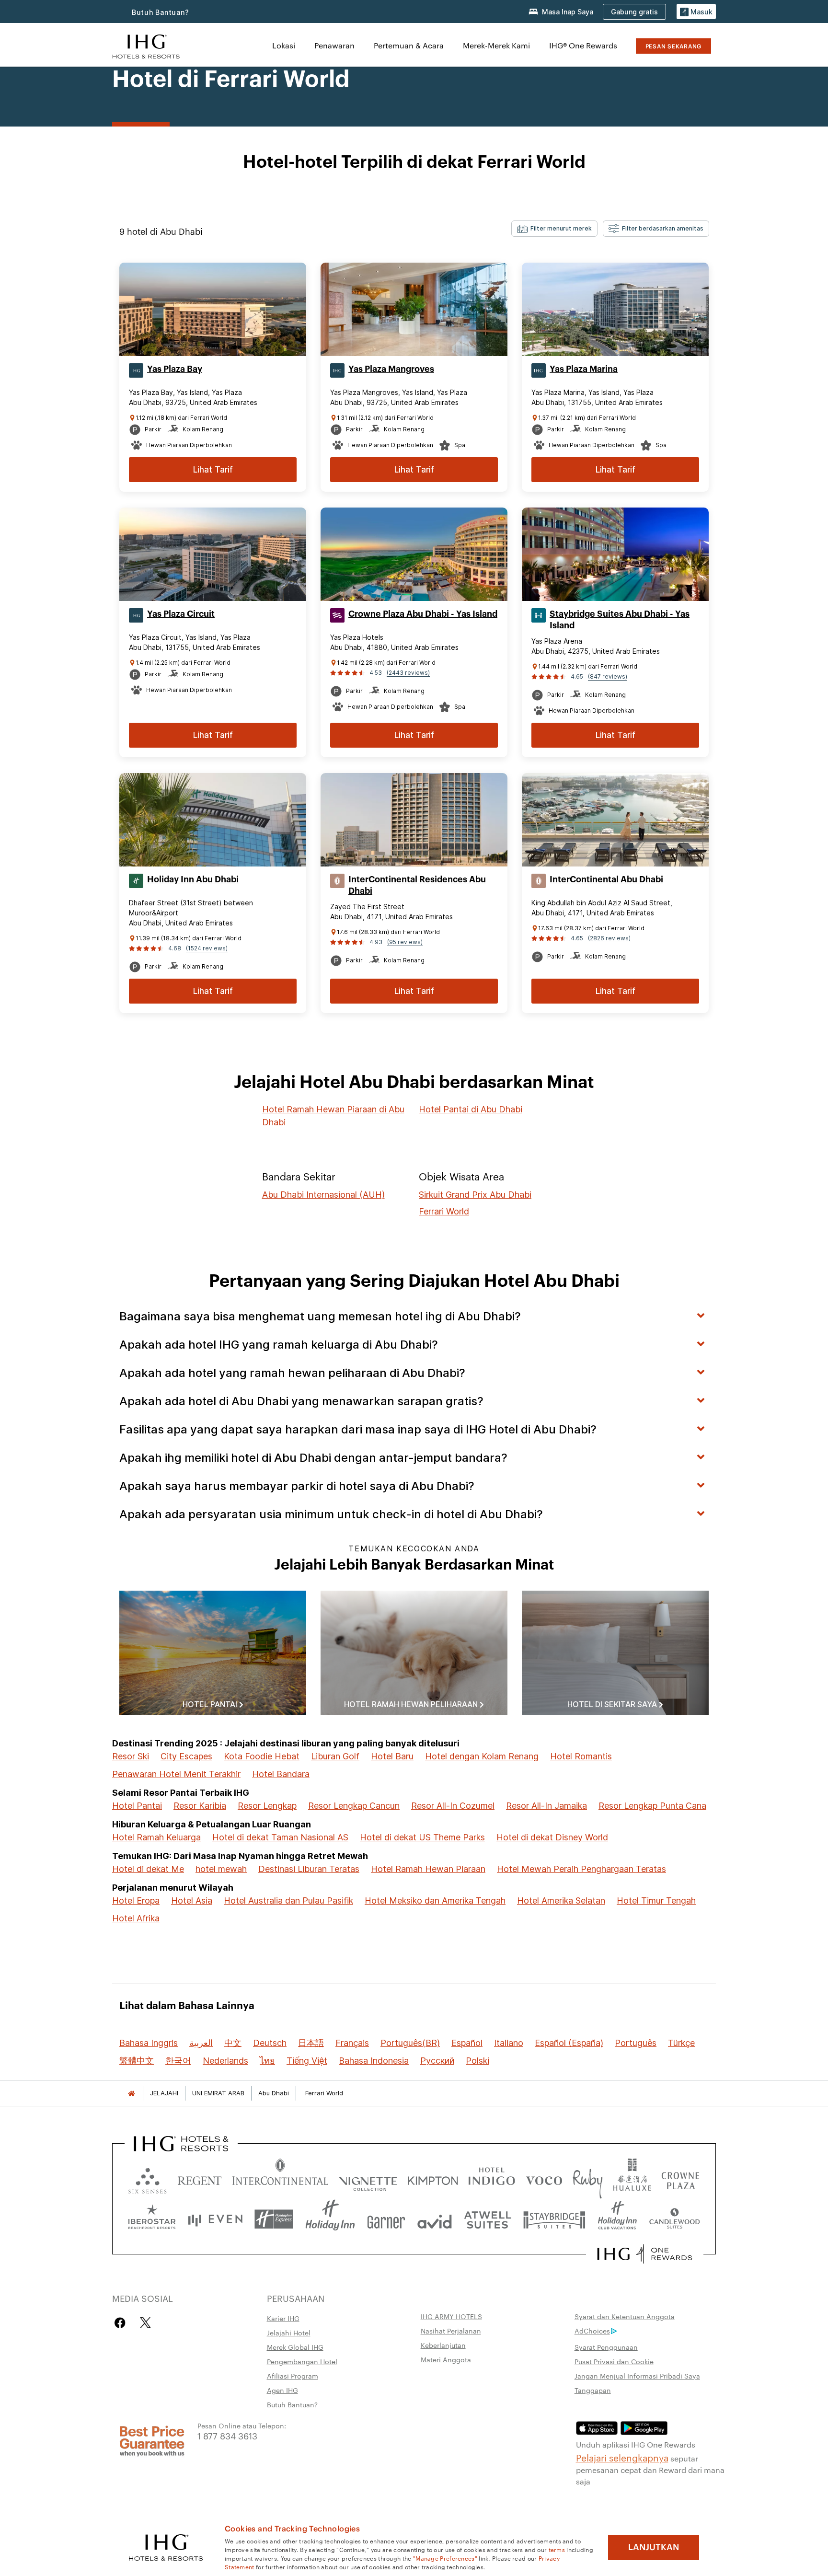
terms (557, 2549)
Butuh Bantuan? (161, 12)
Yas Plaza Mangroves (391, 369)
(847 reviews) (608, 676)
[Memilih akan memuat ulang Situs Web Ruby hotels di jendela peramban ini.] (588, 2178)
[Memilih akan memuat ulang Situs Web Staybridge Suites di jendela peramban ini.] (554, 2219)
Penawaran (334, 45)
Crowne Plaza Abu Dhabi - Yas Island (423, 614)
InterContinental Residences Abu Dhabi (417, 885)
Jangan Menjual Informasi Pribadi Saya (637, 2376)
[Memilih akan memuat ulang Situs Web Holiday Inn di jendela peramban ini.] (330, 2219)
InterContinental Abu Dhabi (606, 879)
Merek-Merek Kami (496, 45)
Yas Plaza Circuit (181, 614)
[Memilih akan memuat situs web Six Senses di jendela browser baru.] (148, 2178)
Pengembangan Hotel (302, 2361)
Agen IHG (282, 2390)
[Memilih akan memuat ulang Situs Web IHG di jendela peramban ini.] (146, 45)
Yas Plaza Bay (175, 369)
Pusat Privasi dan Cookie (614, 2361)
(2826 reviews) (609, 938)
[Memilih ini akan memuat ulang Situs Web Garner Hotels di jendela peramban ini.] (386, 2219)
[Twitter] (145, 2323)
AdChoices (592, 2331)
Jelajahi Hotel (289, 2333)
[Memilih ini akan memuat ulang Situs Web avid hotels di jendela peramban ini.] (435, 2219)
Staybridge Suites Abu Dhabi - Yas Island (620, 620)
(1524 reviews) (207, 948)
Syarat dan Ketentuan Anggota (625, 2316)
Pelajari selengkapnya (622, 2457)
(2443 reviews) (408, 673)
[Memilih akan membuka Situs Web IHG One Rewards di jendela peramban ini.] (645, 2254)
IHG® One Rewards (583, 45)
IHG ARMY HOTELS (451, 2316)
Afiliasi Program (293, 2376)
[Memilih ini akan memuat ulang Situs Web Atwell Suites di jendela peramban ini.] (488, 2219)
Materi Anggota (446, 2359)
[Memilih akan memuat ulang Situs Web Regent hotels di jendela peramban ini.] (200, 2178)
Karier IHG (283, 2318)
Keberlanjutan (443, 2345)
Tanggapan (593, 2390)
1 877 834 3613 (227, 2435)
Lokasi (284, 45)
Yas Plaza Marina (584, 369)
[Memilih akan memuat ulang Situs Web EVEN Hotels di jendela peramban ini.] (215, 2219)
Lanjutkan (654, 2547)
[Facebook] (122, 2323)
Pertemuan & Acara (409, 45)
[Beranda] (131, 2093)
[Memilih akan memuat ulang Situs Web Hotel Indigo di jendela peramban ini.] (492, 2178)
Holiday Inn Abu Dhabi (193, 879)
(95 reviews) (405, 942)
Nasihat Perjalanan (451, 2331)
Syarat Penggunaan (606, 2347)
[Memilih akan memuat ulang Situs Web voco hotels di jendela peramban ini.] (544, 2178)
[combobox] (554, 229)
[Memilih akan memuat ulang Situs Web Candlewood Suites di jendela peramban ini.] (674, 2219)
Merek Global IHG (295, 2347)
